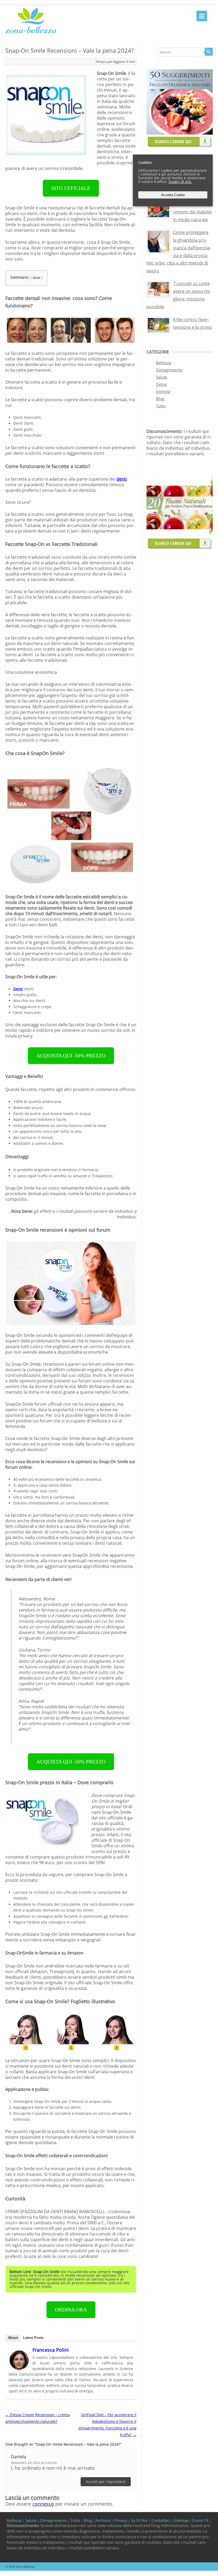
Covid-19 (200, 2520)
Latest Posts (33, 2338)
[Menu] (202, 16)
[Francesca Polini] (19, 2369)
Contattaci (161, 2520)
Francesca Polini (51, 2350)
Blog (160, 399)
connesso (43, 2504)
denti (122, 479)
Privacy (121, 2520)
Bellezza (163, 363)
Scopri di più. (180, 182)
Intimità (163, 391)
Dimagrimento (169, 370)
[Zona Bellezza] (31, 34)
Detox (162, 384)
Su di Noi (140, 2520)
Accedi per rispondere (106, 2482)
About (13, 2338)
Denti (18, 989)
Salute (162, 377)
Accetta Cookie (173, 195)
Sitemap (181, 2520)
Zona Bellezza (25, 2567)
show (36, 277)
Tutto (161, 406)
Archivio (103, 2520)
